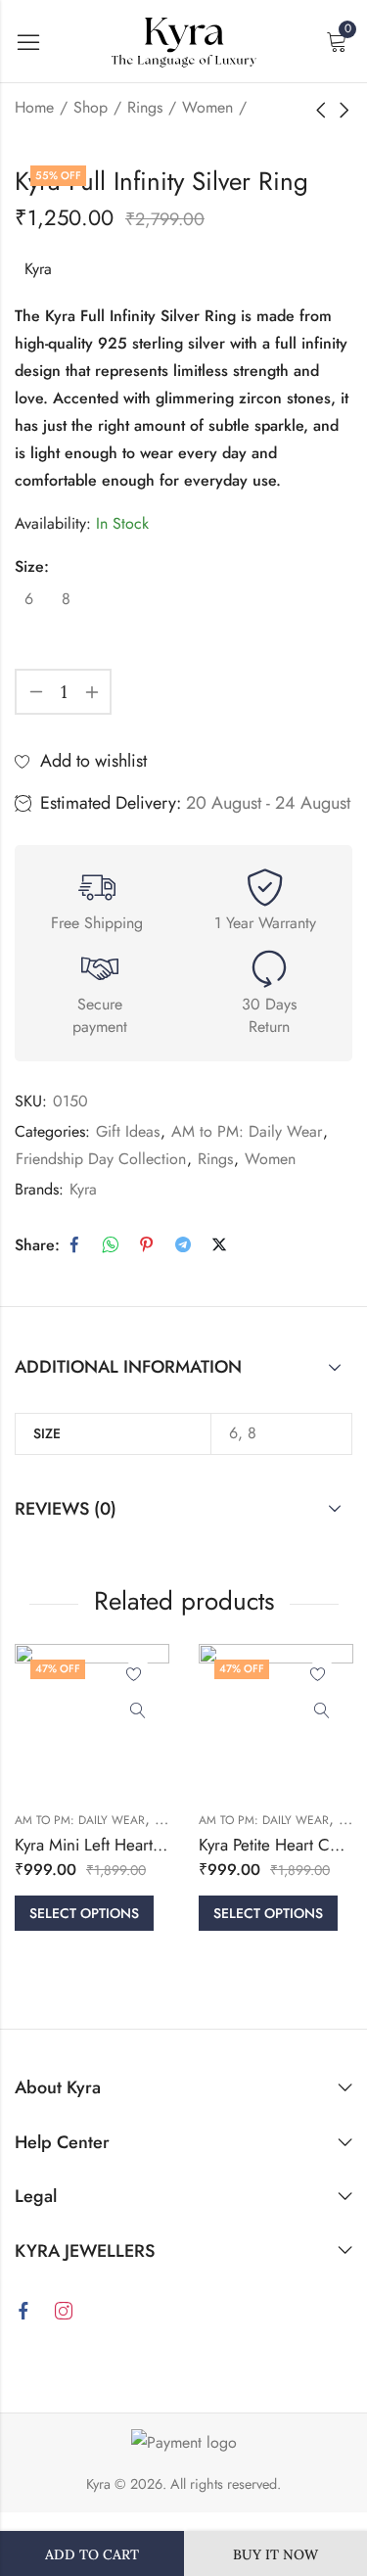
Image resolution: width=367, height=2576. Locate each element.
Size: (32, 566)
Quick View (138, 1711)
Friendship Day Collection (101, 1159)
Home (34, 107)
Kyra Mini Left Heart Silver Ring (124, 1845)
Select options (84, 1913)
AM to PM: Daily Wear (247, 1131)
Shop (91, 107)
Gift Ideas (128, 1131)
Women (207, 107)
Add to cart (92, 2554)
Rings (145, 107)
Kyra (38, 269)
